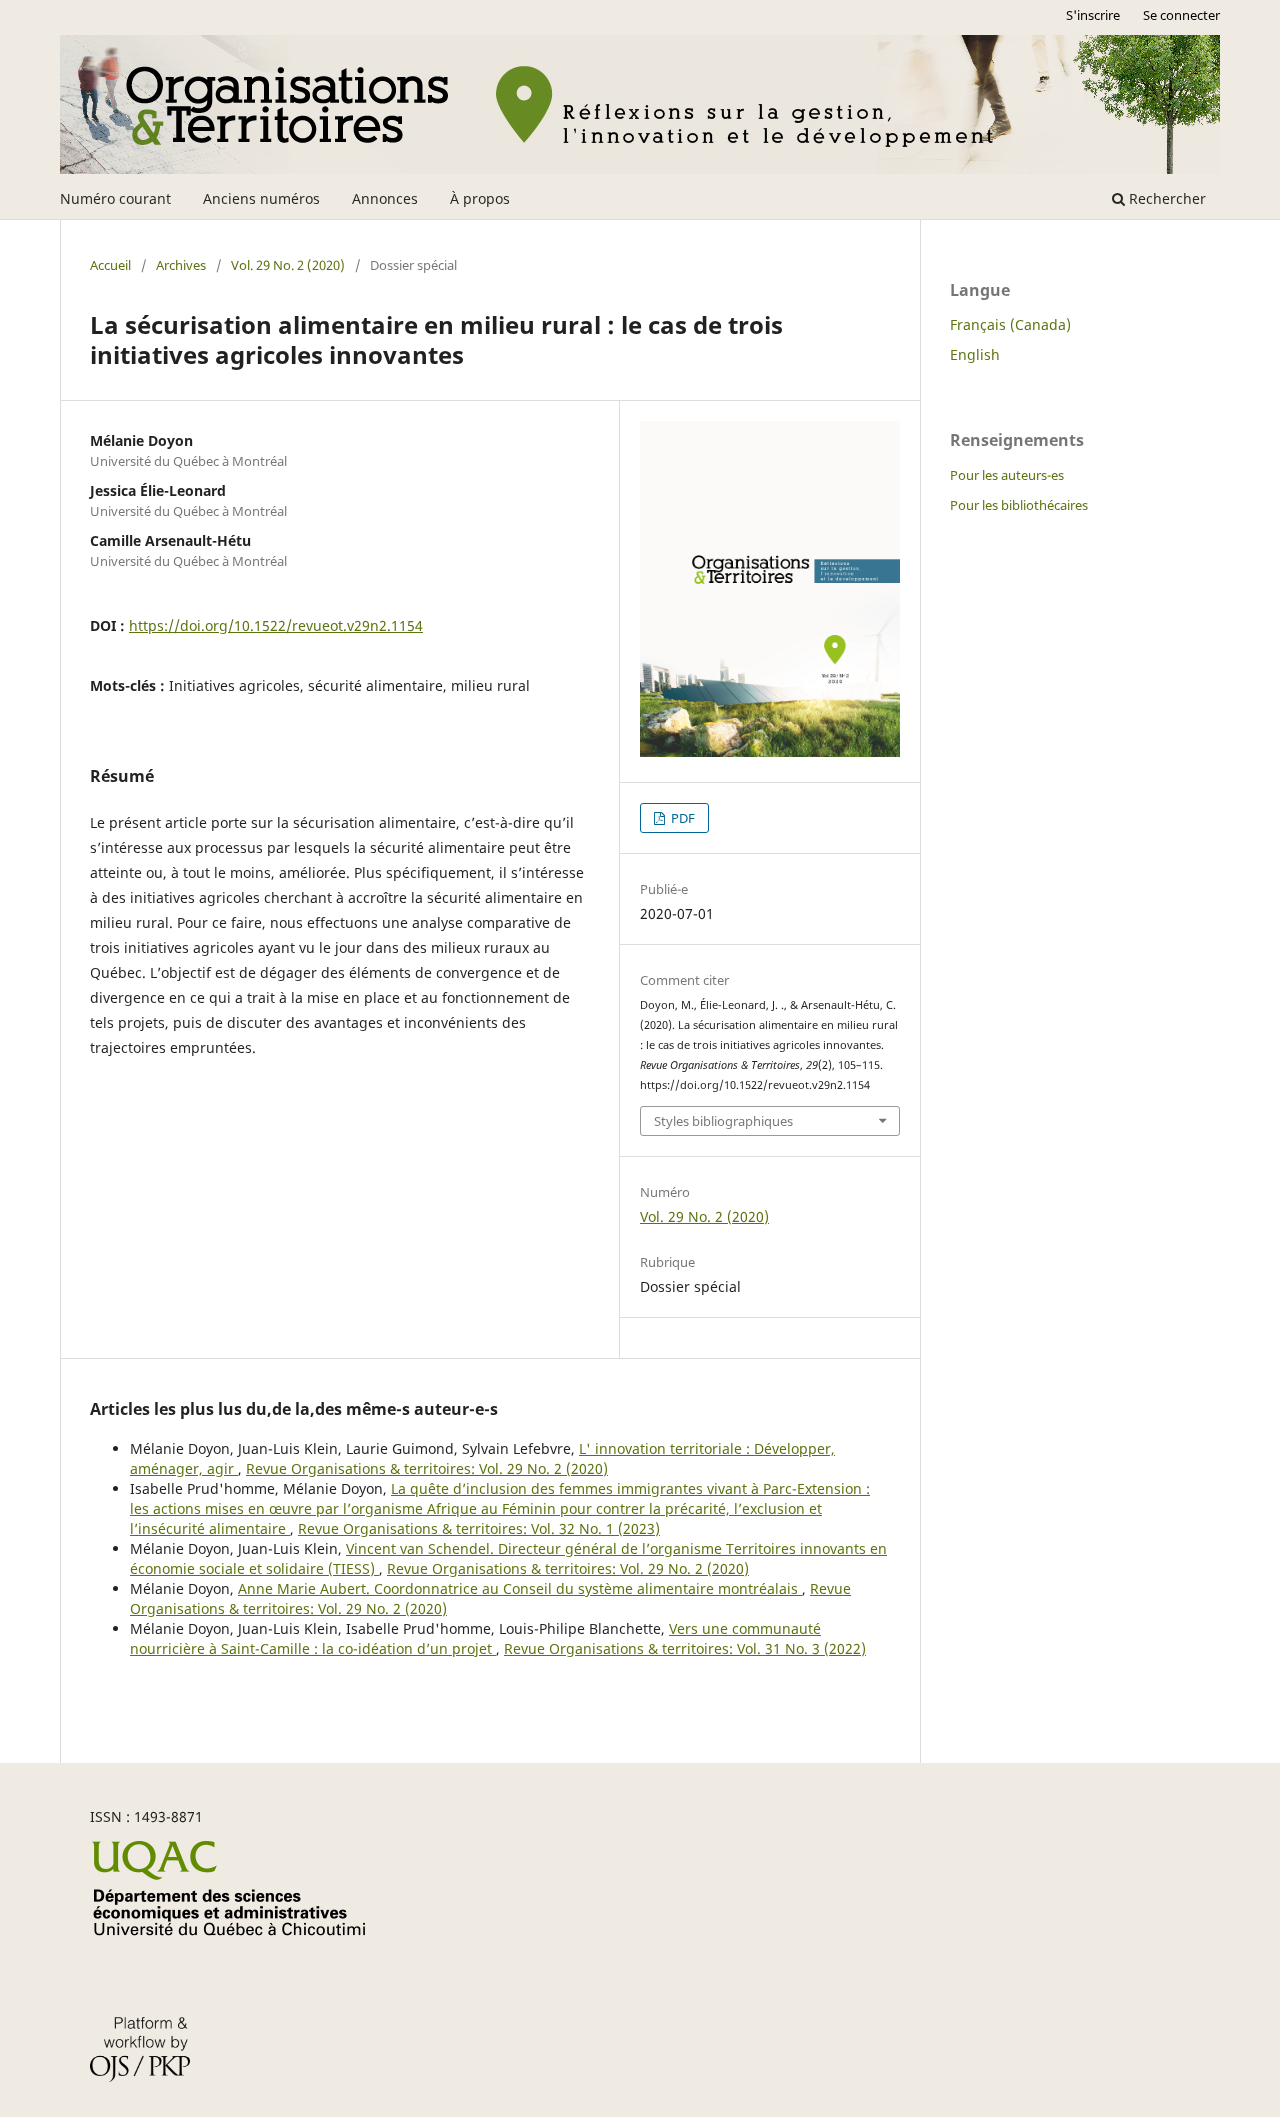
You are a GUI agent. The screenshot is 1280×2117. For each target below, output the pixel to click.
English (975, 354)
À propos (480, 198)
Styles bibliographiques (723, 1121)
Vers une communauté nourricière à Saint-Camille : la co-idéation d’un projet (475, 1638)
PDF (681, 818)
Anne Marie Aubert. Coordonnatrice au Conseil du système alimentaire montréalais (520, 1588)
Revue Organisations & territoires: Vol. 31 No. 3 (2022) (685, 1648)
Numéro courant (115, 198)
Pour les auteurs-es (1007, 475)
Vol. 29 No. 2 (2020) (288, 265)
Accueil (110, 265)
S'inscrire (1093, 15)
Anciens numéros (261, 198)
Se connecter (1181, 15)
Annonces (385, 198)
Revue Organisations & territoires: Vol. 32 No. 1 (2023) (479, 1528)
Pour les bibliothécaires (1019, 505)
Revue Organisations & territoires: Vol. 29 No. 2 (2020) (427, 1468)
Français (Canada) (1010, 324)
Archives (181, 265)
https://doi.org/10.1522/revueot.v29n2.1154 (276, 625)
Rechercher (1165, 198)
